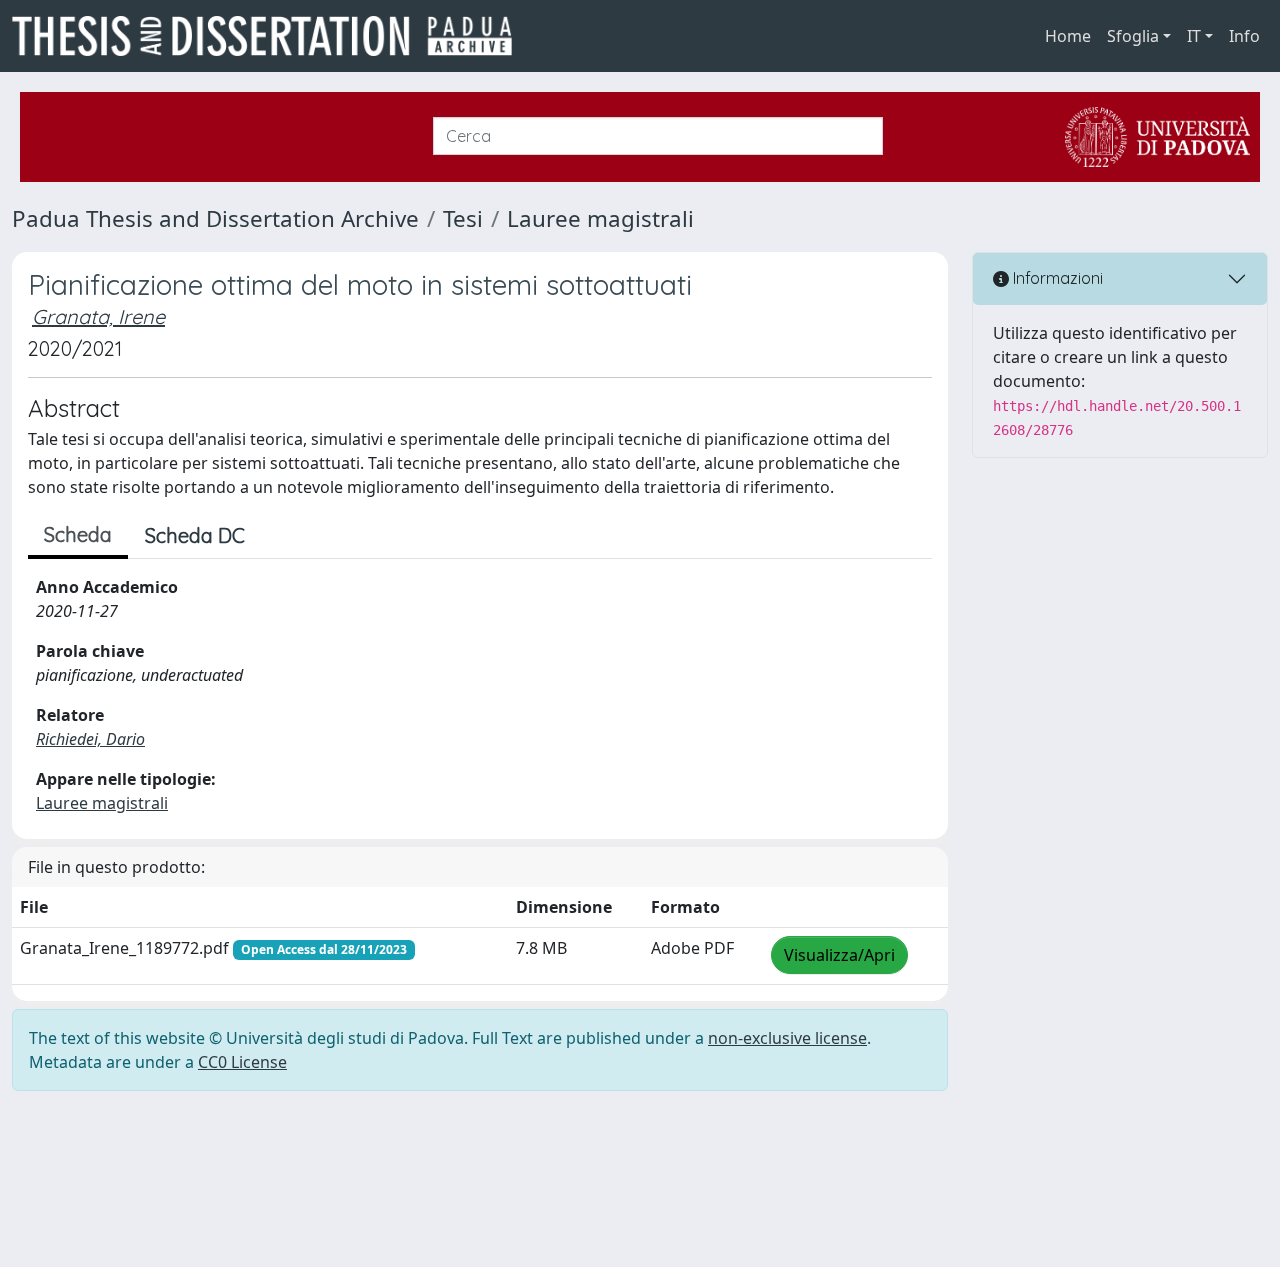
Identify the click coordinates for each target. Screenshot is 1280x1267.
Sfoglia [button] (1133, 36)
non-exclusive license (787, 1038)
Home (1068, 36)
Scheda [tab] (78, 534)
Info (1244, 36)
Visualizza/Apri (839, 955)
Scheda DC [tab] (195, 535)
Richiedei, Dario (90, 739)
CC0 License (242, 1062)
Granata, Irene (98, 316)
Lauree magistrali (600, 218)
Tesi (463, 218)
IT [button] (1194, 36)
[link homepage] (270, 36)
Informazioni (1056, 278)
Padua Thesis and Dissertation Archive (215, 218)
